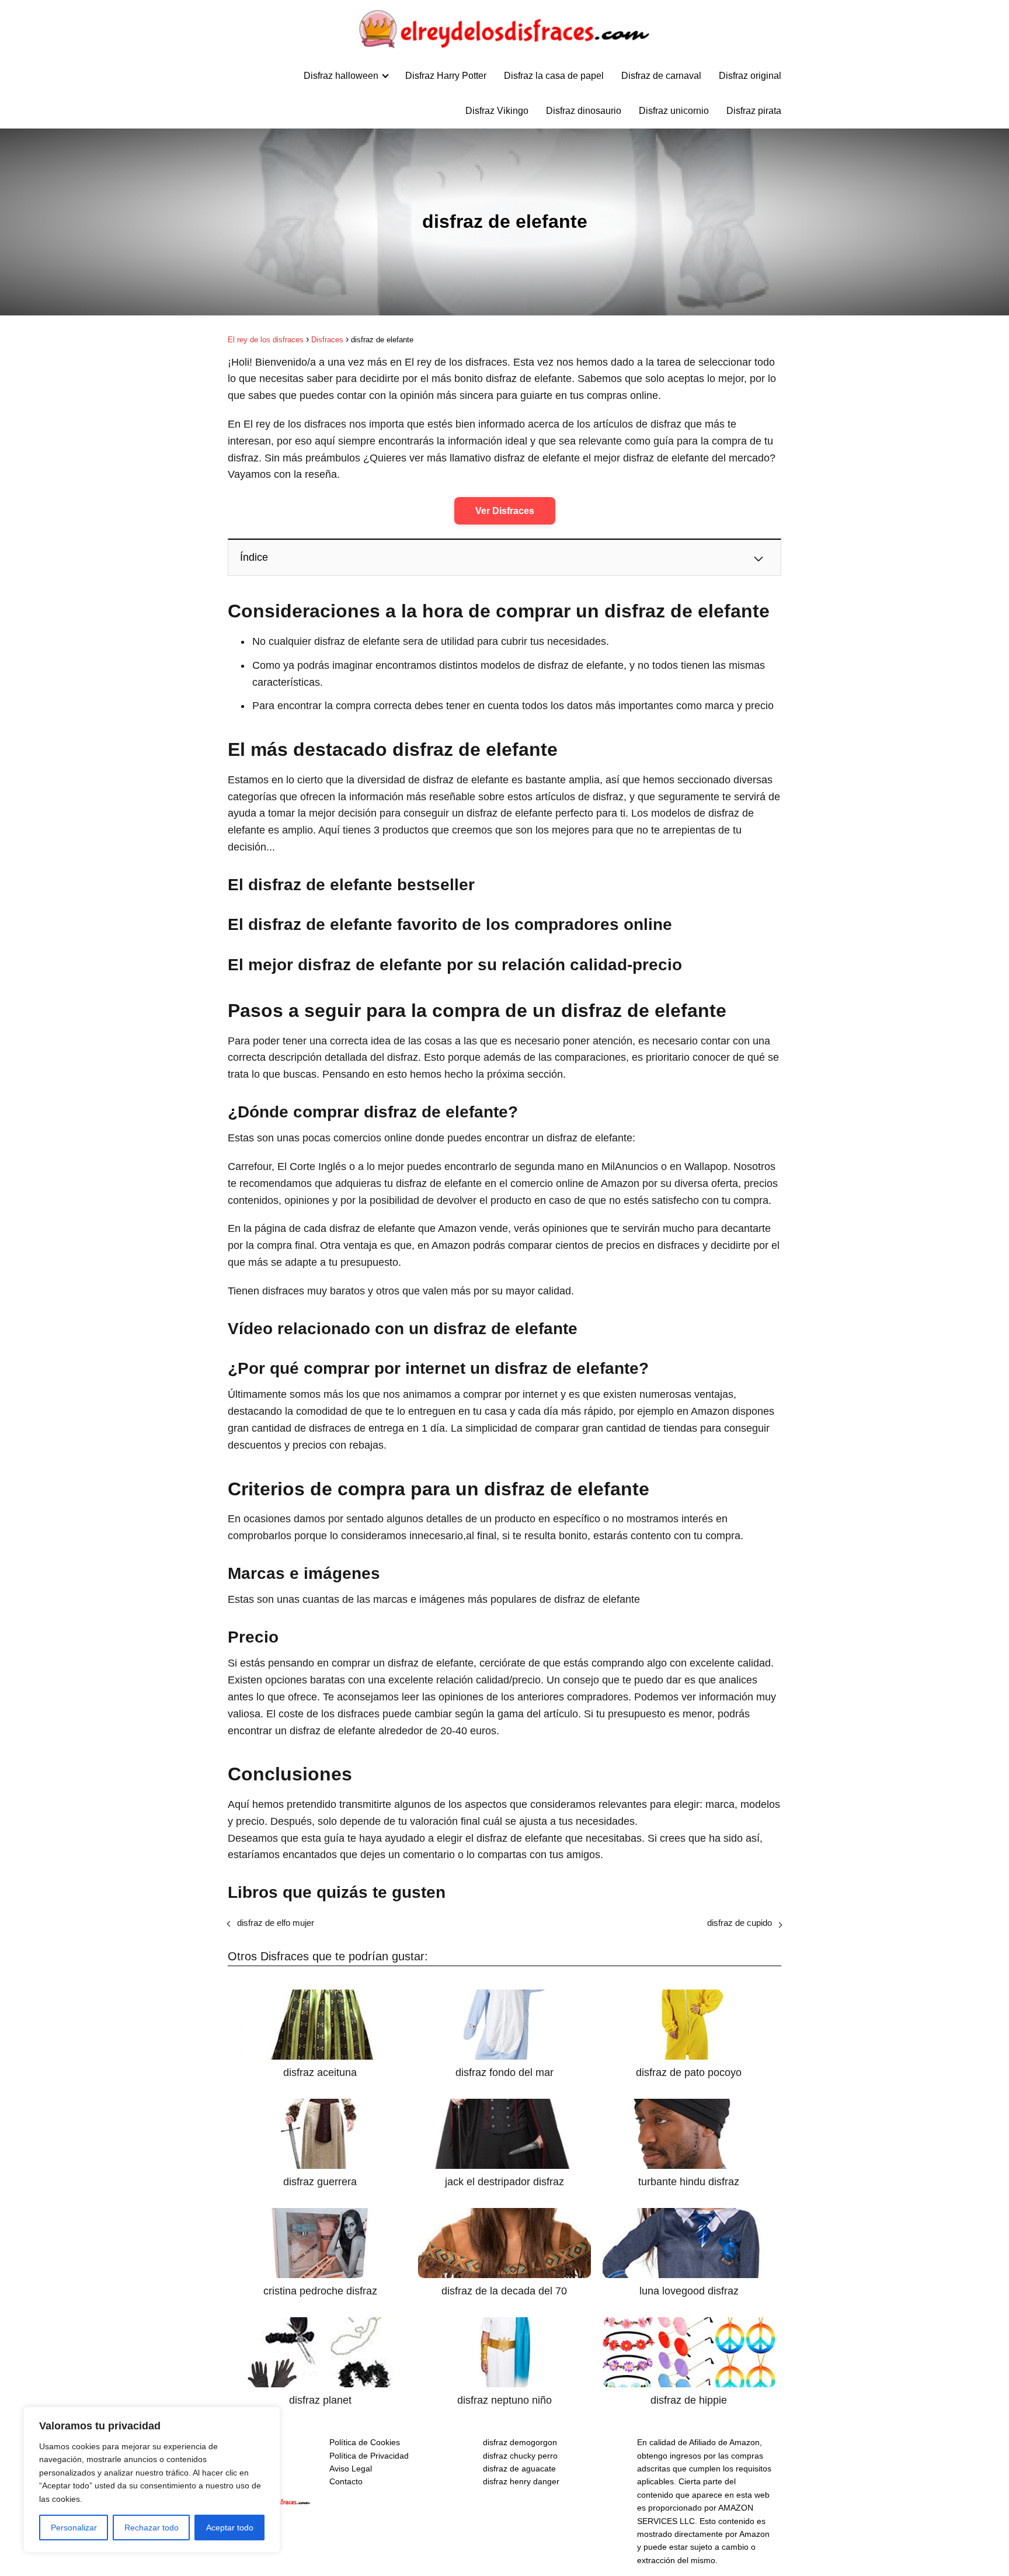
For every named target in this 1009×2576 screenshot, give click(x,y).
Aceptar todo (230, 2528)
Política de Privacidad (369, 2456)
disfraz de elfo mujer (276, 1923)
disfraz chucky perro (520, 2456)
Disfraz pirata (754, 111)
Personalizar (74, 2528)
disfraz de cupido (740, 1923)
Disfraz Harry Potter (446, 76)
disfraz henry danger (521, 2481)
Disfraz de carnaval (661, 76)
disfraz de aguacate (519, 2469)
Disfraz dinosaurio (584, 111)
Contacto (346, 2481)
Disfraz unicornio (674, 111)
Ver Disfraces (505, 511)
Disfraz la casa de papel (554, 76)
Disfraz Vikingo (497, 111)
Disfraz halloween (341, 76)
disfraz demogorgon (520, 2442)
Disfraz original (750, 76)
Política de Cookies (365, 2442)
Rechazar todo (152, 2528)
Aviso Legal (351, 2469)
